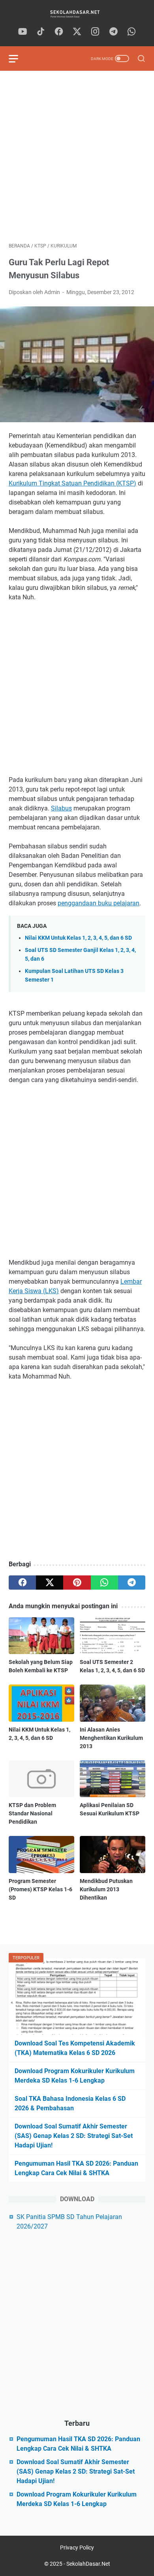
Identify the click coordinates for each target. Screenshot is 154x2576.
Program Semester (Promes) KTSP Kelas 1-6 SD (40, 1889)
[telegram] (113, 32)
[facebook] (59, 32)
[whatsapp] (131, 32)
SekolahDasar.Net (88, 2564)
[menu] (18, 59)
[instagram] (95, 32)
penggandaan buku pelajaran (99, 903)
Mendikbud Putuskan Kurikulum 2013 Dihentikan (106, 1889)
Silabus (61, 808)
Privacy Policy (77, 2548)
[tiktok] (41, 32)
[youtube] (23, 32)
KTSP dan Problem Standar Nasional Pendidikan (32, 1813)
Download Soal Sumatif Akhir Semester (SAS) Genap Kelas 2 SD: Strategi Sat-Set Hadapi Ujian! (74, 2136)
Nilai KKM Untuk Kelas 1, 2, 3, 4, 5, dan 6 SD (78, 938)
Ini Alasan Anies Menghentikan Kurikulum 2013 (111, 1738)
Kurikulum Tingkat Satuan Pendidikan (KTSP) (72, 483)
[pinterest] (77, 1583)
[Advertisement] (77, 157)
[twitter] (77, 32)
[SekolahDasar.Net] (77, 14)
